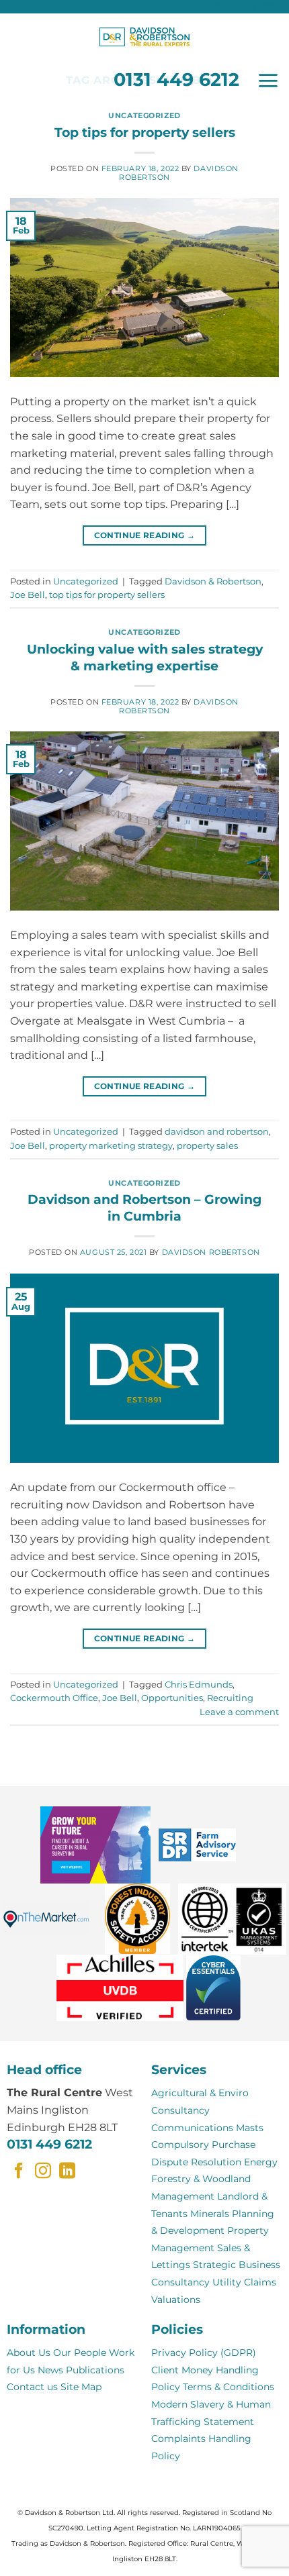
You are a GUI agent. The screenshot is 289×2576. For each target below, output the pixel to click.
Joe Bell (28, 595)
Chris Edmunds (199, 1685)
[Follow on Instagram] (43, 2172)
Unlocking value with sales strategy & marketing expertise (145, 657)
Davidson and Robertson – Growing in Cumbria (144, 1207)
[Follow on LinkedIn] (67, 2172)
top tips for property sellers (107, 595)
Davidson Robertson (211, 1252)
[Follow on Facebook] (19, 2172)
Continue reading (145, 535)
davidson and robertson (217, 1132)
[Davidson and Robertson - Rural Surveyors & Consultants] (144, 37)
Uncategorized (144, 115)
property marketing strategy (111, 1146)
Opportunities (172, 1698)
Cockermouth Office (54, 1698)
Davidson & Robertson (213, 581)
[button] (268, 81)
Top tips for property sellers (145, 132)
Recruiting (230, 1698)
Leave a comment (239, 1712)
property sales (207, 1146)
